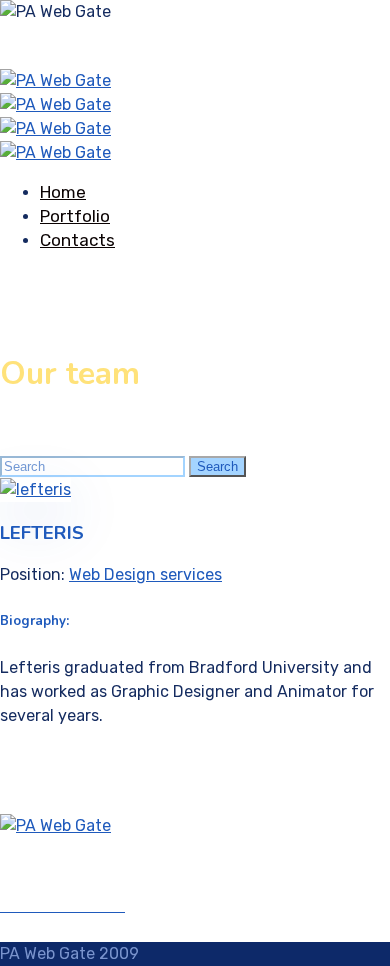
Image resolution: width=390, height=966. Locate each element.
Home (63, 192)
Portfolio (75, 216)
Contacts (77, 240)
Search (217, 466)
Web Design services (145, 574)
